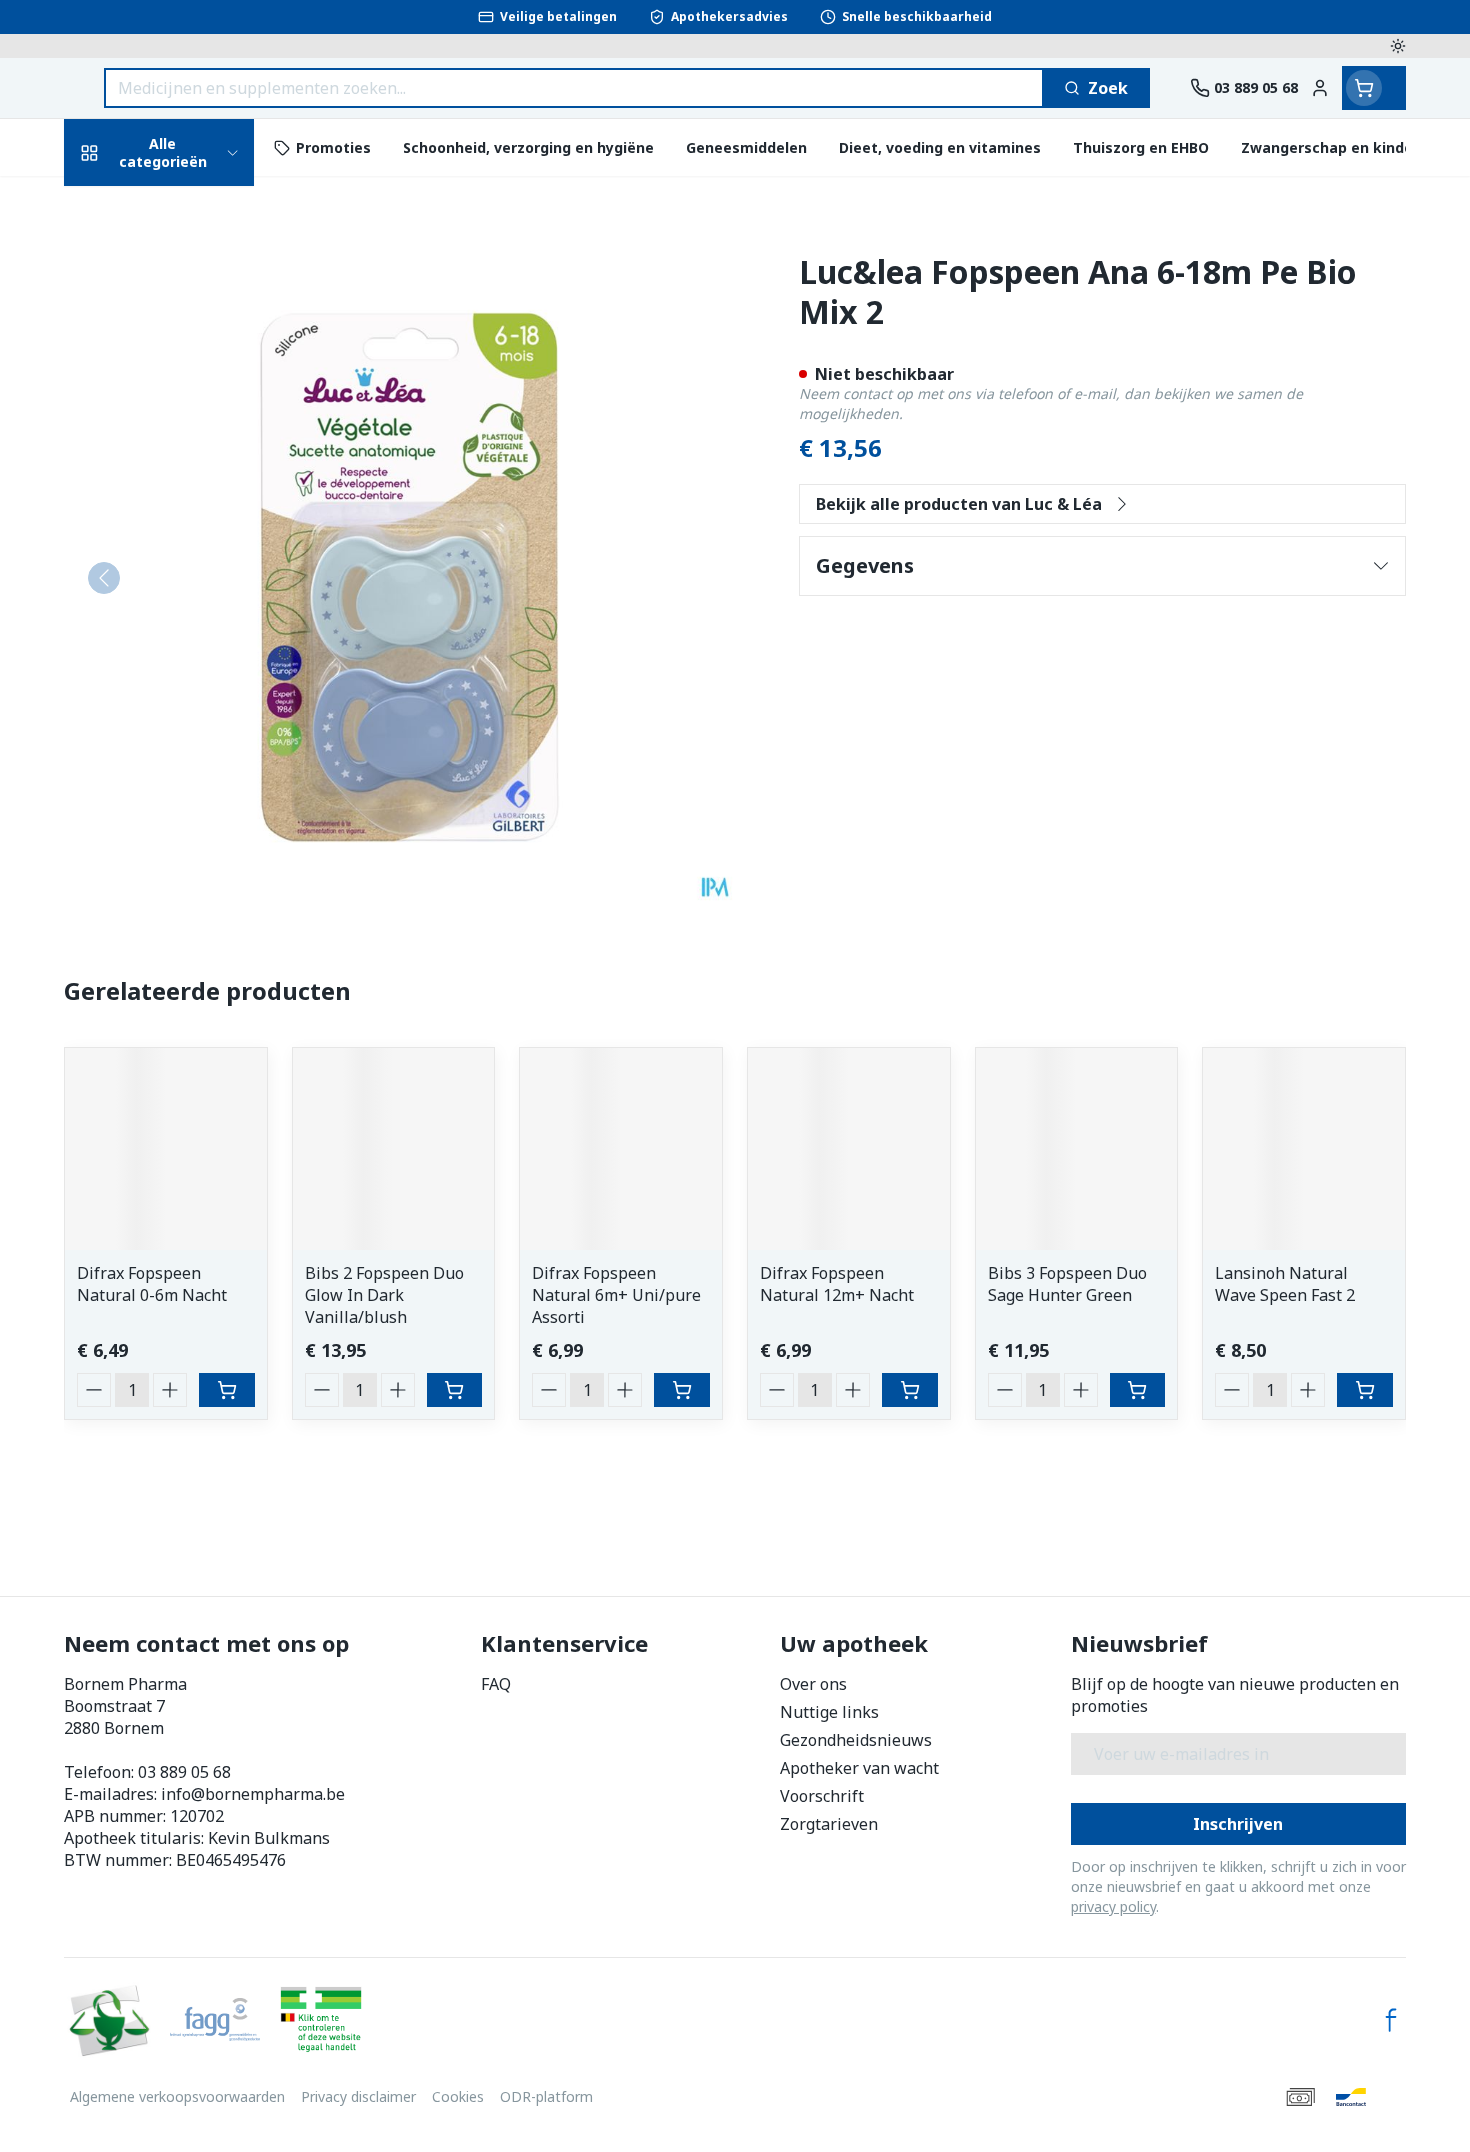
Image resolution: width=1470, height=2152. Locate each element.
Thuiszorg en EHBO (192, 603)
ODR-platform (546, 2096)
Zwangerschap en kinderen (192, 432)
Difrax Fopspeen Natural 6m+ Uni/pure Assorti (616, 1295)
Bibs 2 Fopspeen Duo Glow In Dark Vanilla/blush (384, 1295)
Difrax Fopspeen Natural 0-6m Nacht (152, 1284)
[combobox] (574, 88)
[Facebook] (1391, 2020)
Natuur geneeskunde (192, 549)
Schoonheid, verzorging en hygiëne (192, 278)
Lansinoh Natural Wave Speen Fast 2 (1285, 1284)
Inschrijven (1238, 1824)
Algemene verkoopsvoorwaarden (177, 2096)
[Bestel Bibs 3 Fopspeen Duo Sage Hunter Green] (1138, 1390)
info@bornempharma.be (253, 1794)
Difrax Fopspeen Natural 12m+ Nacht (837, 1284)
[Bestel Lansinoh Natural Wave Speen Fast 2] (1365, 1390)
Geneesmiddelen (192, 713)
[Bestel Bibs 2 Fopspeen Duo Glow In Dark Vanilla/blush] (455, 1390)
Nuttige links (829, 1712)
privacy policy (1113, 1906)
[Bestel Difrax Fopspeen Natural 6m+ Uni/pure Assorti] (682, 1390)
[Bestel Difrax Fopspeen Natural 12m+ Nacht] (910, 1390)
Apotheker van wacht (859, 1768)
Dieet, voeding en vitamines (192, 360)
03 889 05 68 (184, 1772)
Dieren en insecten (192, 658)
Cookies (458, 2096)
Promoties (122, 206)
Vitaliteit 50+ (192, 494)
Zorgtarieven (829, 1824)
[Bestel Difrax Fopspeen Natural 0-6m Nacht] (227, 1390)
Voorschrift (822, 1796)
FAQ (496, 1684)
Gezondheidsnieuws (856, 1740)
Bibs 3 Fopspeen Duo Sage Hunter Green (1067, 1284)
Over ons (813, 1684)
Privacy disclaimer (358, 2096)
